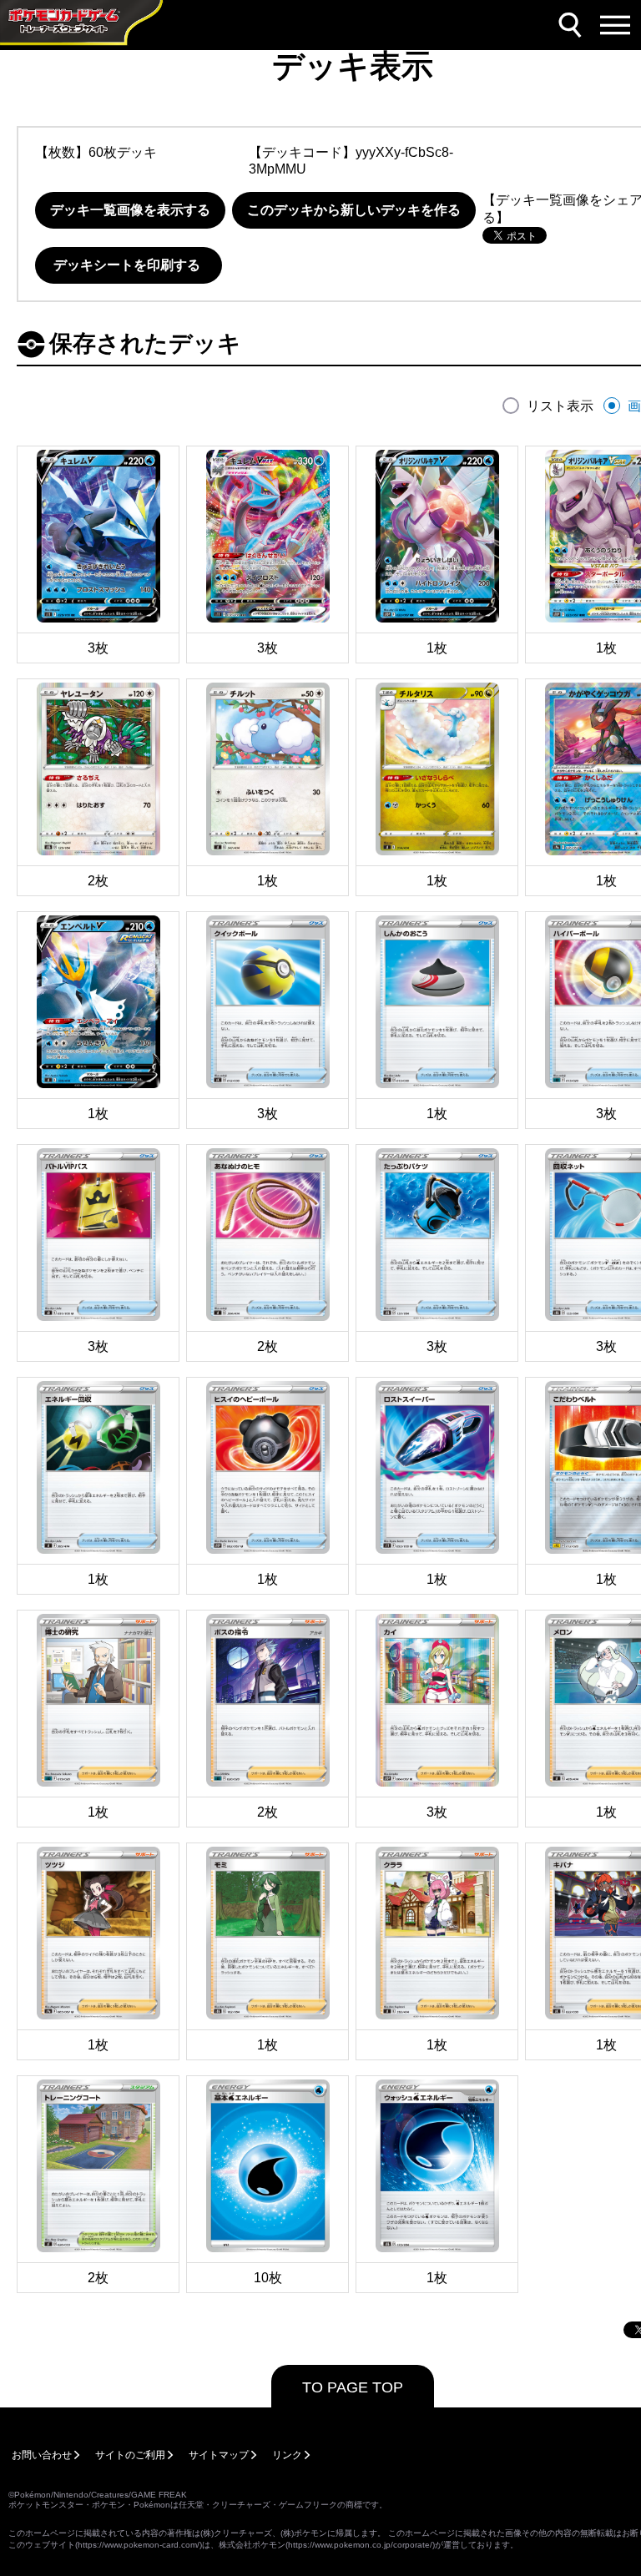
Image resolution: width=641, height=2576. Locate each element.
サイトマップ (219, 2455)
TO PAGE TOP (353, 2387)
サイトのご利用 (130, 2455)
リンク (287, 2455)
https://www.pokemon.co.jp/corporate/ (360, 2545)
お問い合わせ (42, 2455)
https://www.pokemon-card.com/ (139, 2545)
